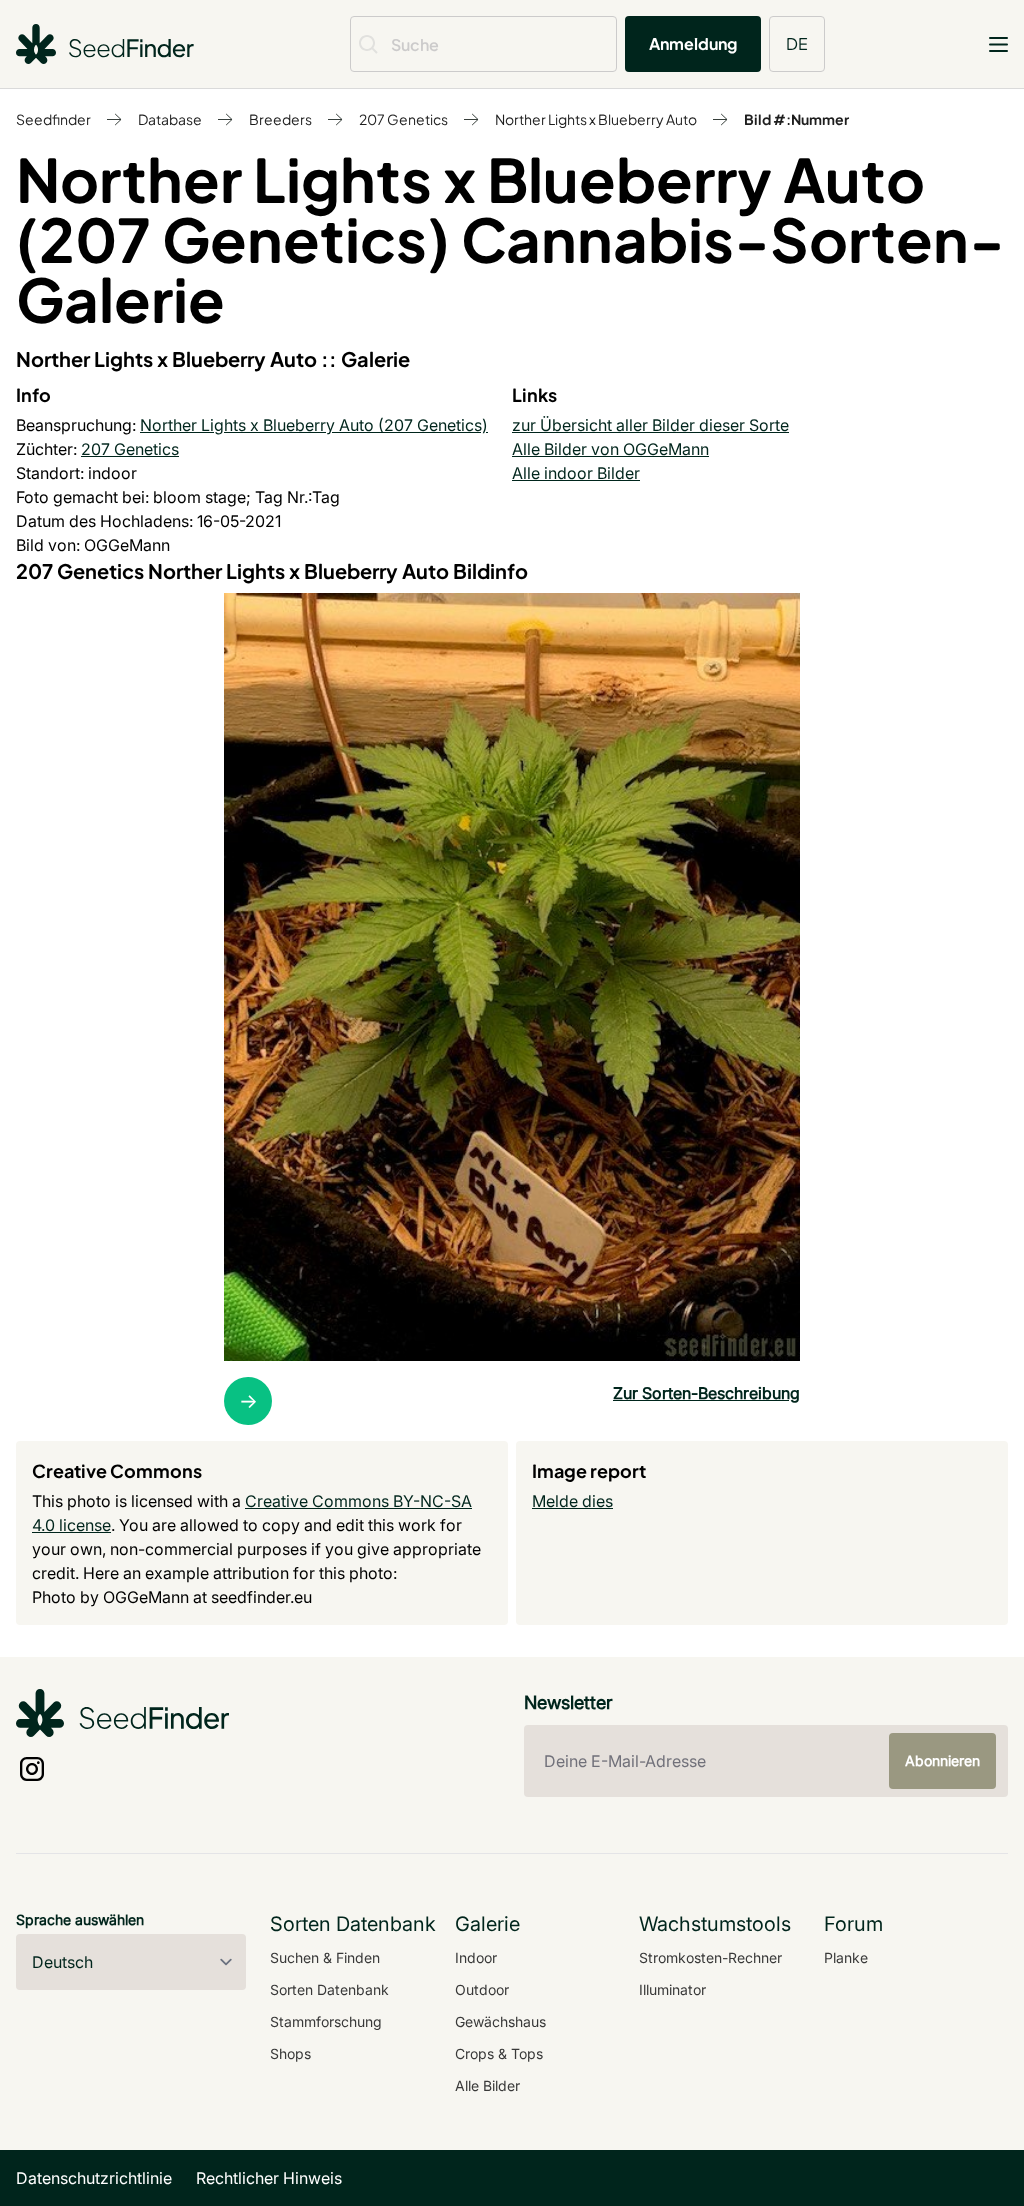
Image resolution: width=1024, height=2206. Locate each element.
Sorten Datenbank (329, 1989)
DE (797, 43)
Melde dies (572, 1501)
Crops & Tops (499, 2053)
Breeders (280, 119)
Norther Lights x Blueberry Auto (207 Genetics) (314, 425)
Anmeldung (693, 43)
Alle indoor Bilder (576, 473)
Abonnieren (942, 1760)
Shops (290, 2053)
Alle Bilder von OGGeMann (610, 449)
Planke (846, 1957)
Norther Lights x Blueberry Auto (596, 119)
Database (170, 119)
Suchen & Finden (325, 1957)
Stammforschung (326, 2021)
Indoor (476, 1957)
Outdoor (482, 1989)
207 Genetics (403, 119)
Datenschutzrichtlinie (94, 2178)
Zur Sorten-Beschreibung (706, 1393)
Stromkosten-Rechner (710, 1957)
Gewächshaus (500, 2021)
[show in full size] (512, 977)
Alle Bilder (487, 2085)
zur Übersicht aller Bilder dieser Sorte (650, 425)
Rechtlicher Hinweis (269, 2178)
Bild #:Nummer (796, 119)
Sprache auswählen (80, 1919)
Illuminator (672, 1989)
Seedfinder (53, 119)
